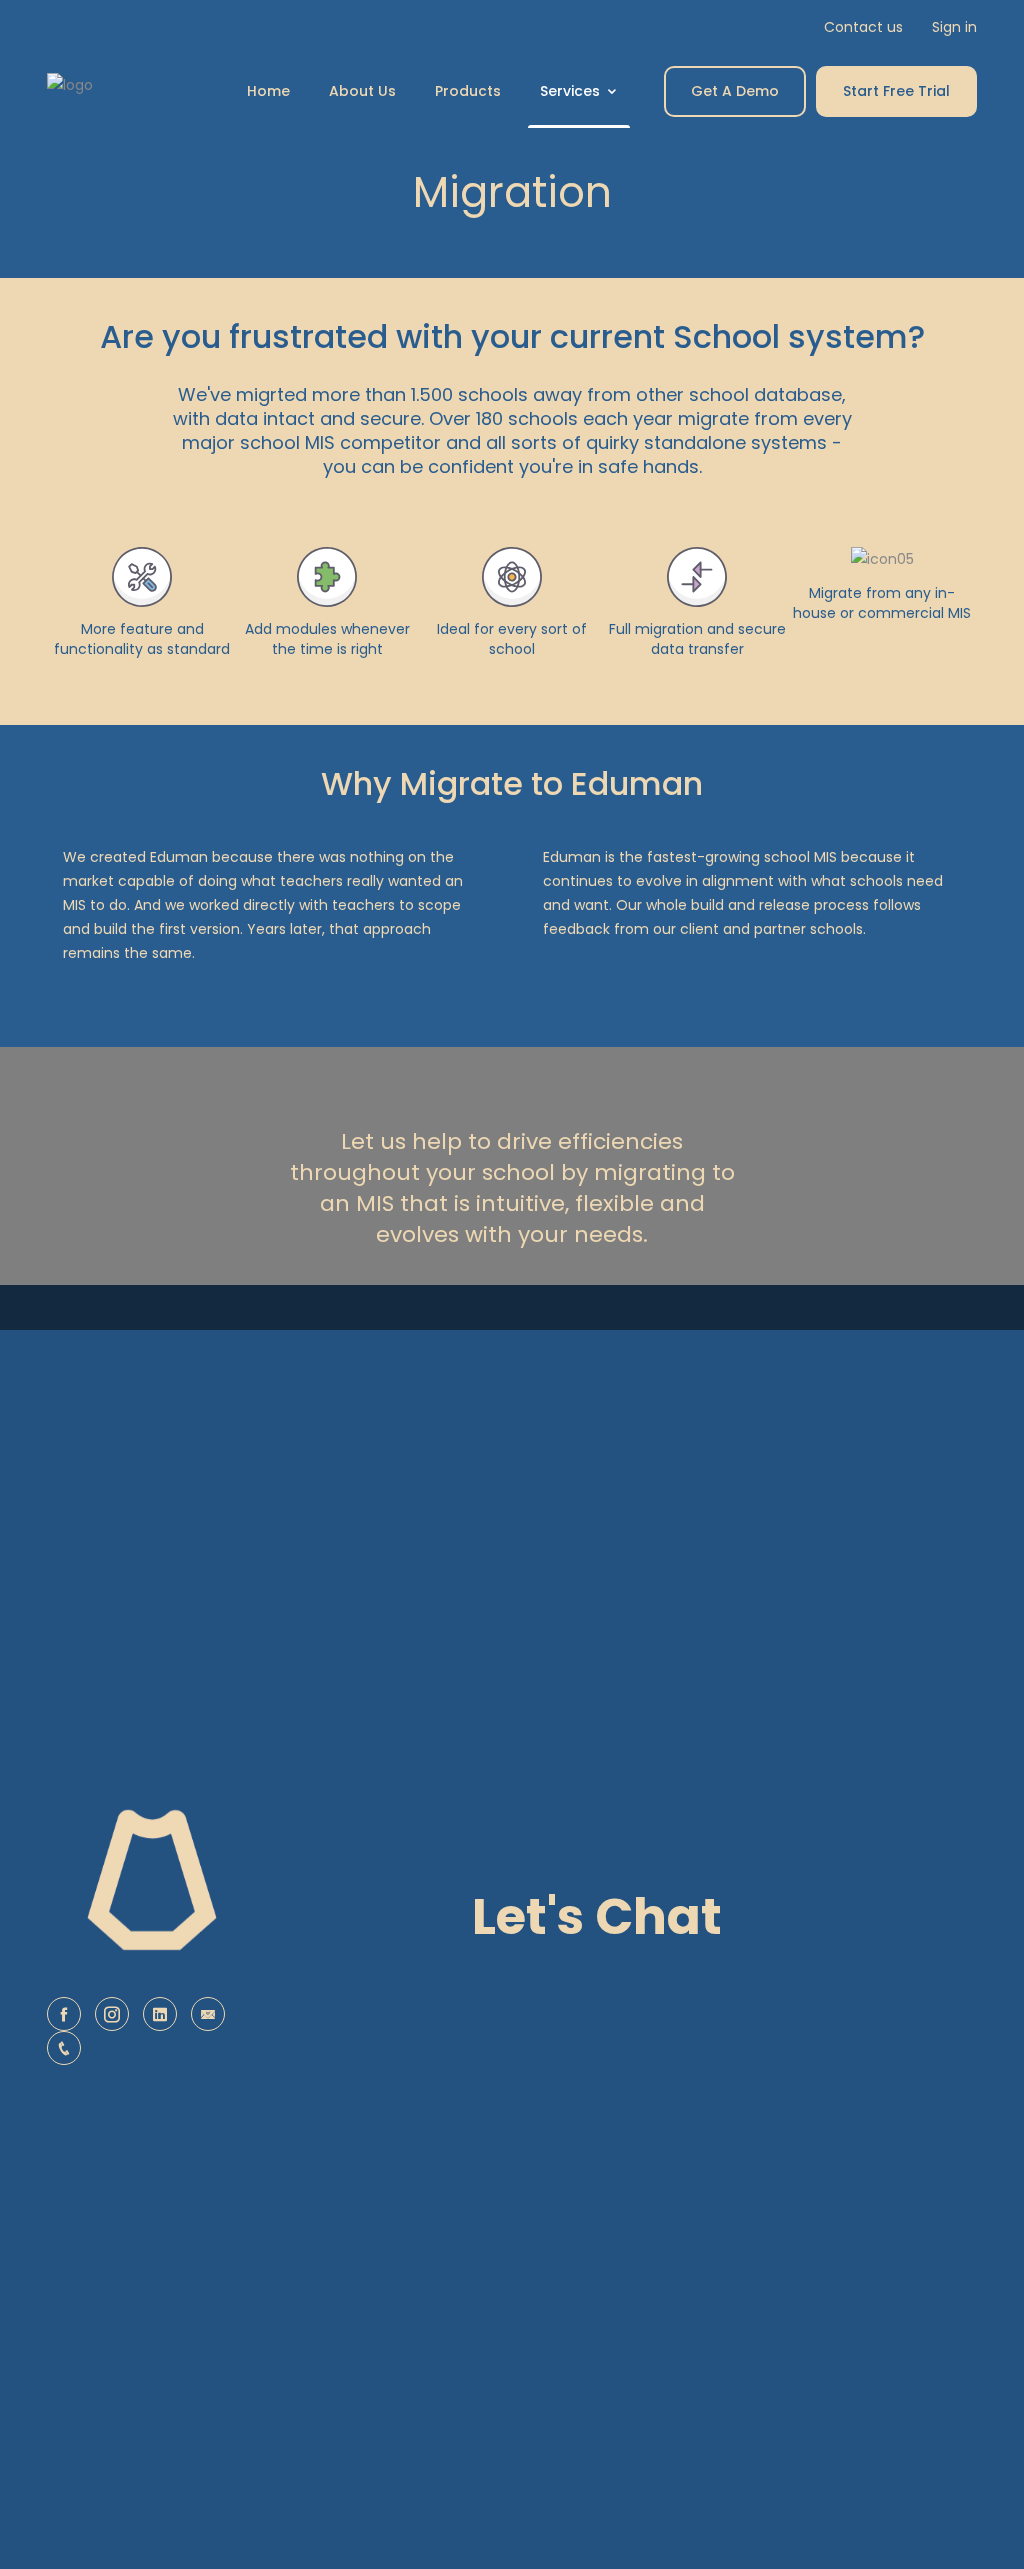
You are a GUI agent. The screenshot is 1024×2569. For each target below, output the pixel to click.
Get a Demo (735, 91)
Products (468, 91)
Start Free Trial (896, 91)
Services (572, 91)
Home (268, 91)
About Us (362, 91)
